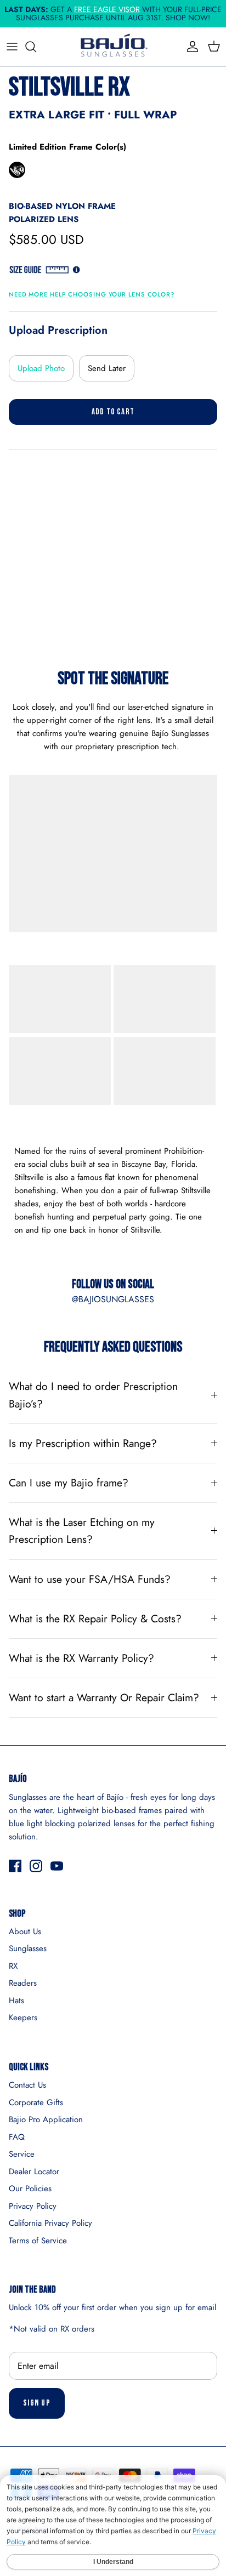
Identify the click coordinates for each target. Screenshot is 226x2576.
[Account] (190, 47)
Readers (23, 1983)
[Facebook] (15, 1866)
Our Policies (30, 2189)
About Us (25, 1931)
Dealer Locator (34, 2172)
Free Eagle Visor (107, 9)
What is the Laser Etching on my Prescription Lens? (82, 1531)
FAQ (17, 2137)
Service (22, 2154)
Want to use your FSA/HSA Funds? (90, 1579)
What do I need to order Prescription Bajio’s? (93, 1395)
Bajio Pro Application (46, 2119)
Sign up (37, 2403)
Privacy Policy (33, 2206)
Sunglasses (28, 1948)
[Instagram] (36, 1866)
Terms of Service (38, 2241)
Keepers (23, 2018)
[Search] (36, 47)
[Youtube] (57, 1866)
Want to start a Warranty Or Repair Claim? (104, 1697)
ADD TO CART (113, 412)
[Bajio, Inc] (113, 47)
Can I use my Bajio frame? (69, 1483)
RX (13, 1966)
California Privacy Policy (50, 2223)
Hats (16, 2001)
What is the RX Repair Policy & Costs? (95, 1618)
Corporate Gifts (36, 2102)
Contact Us (27, 2085)
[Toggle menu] (12, 47)
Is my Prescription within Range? (83, 1443)
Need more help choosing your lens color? (92, 294)
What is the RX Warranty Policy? (81, 1658)
